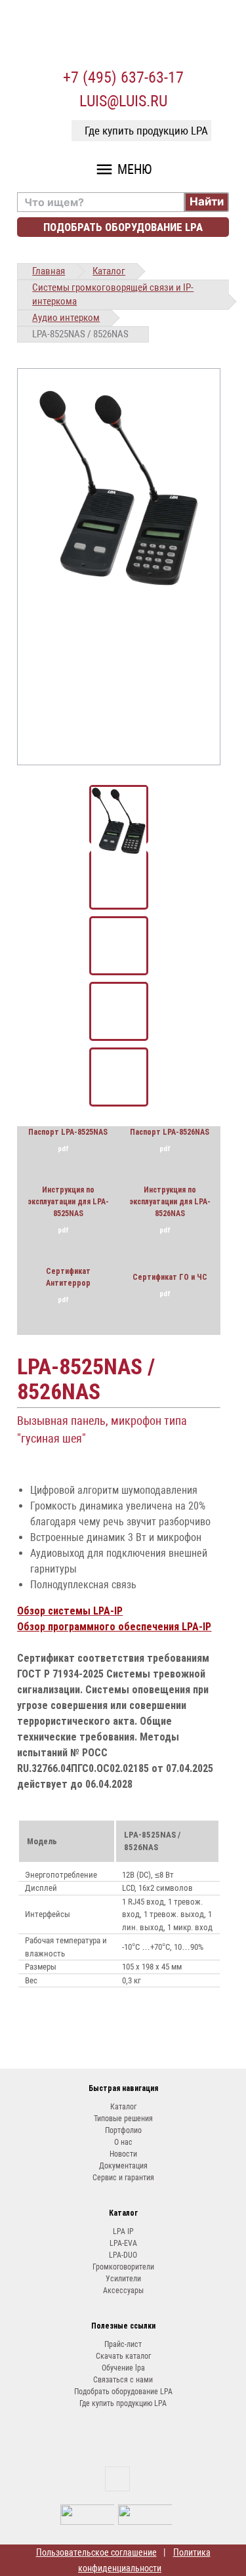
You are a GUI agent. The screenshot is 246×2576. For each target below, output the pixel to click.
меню (123, 169)
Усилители (123, 2279)
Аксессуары (123, 2291)
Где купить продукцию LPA (146, 131)
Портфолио (123, 2130)
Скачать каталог (123, 2356)
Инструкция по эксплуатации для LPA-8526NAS (170, 1202)
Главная (49, 271)
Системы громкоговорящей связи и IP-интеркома (113, 294)
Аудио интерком (66, 318)
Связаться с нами (123, 2380)
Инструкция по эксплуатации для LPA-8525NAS (68, 1202)
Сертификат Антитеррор (68, 1277)
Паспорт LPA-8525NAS (68, 1132)
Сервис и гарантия (123, 2178)
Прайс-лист (123, 2344)
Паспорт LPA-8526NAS (170, 1132)
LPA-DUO (123, 2255)
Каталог (109, 271)
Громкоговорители (123, 2267)
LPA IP (123, 2231)
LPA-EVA (123, 2243)
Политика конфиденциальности (144, 2560)
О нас (123, 2142)
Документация (123, 2166)
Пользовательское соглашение (96, 2552)
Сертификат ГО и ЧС (170, 1277)
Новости (123, 2154)
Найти (207, 201)
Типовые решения (123, 2119)
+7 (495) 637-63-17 (123, 77)
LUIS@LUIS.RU (123, 101)
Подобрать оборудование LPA (123, 227)
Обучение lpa (123, 2368)
